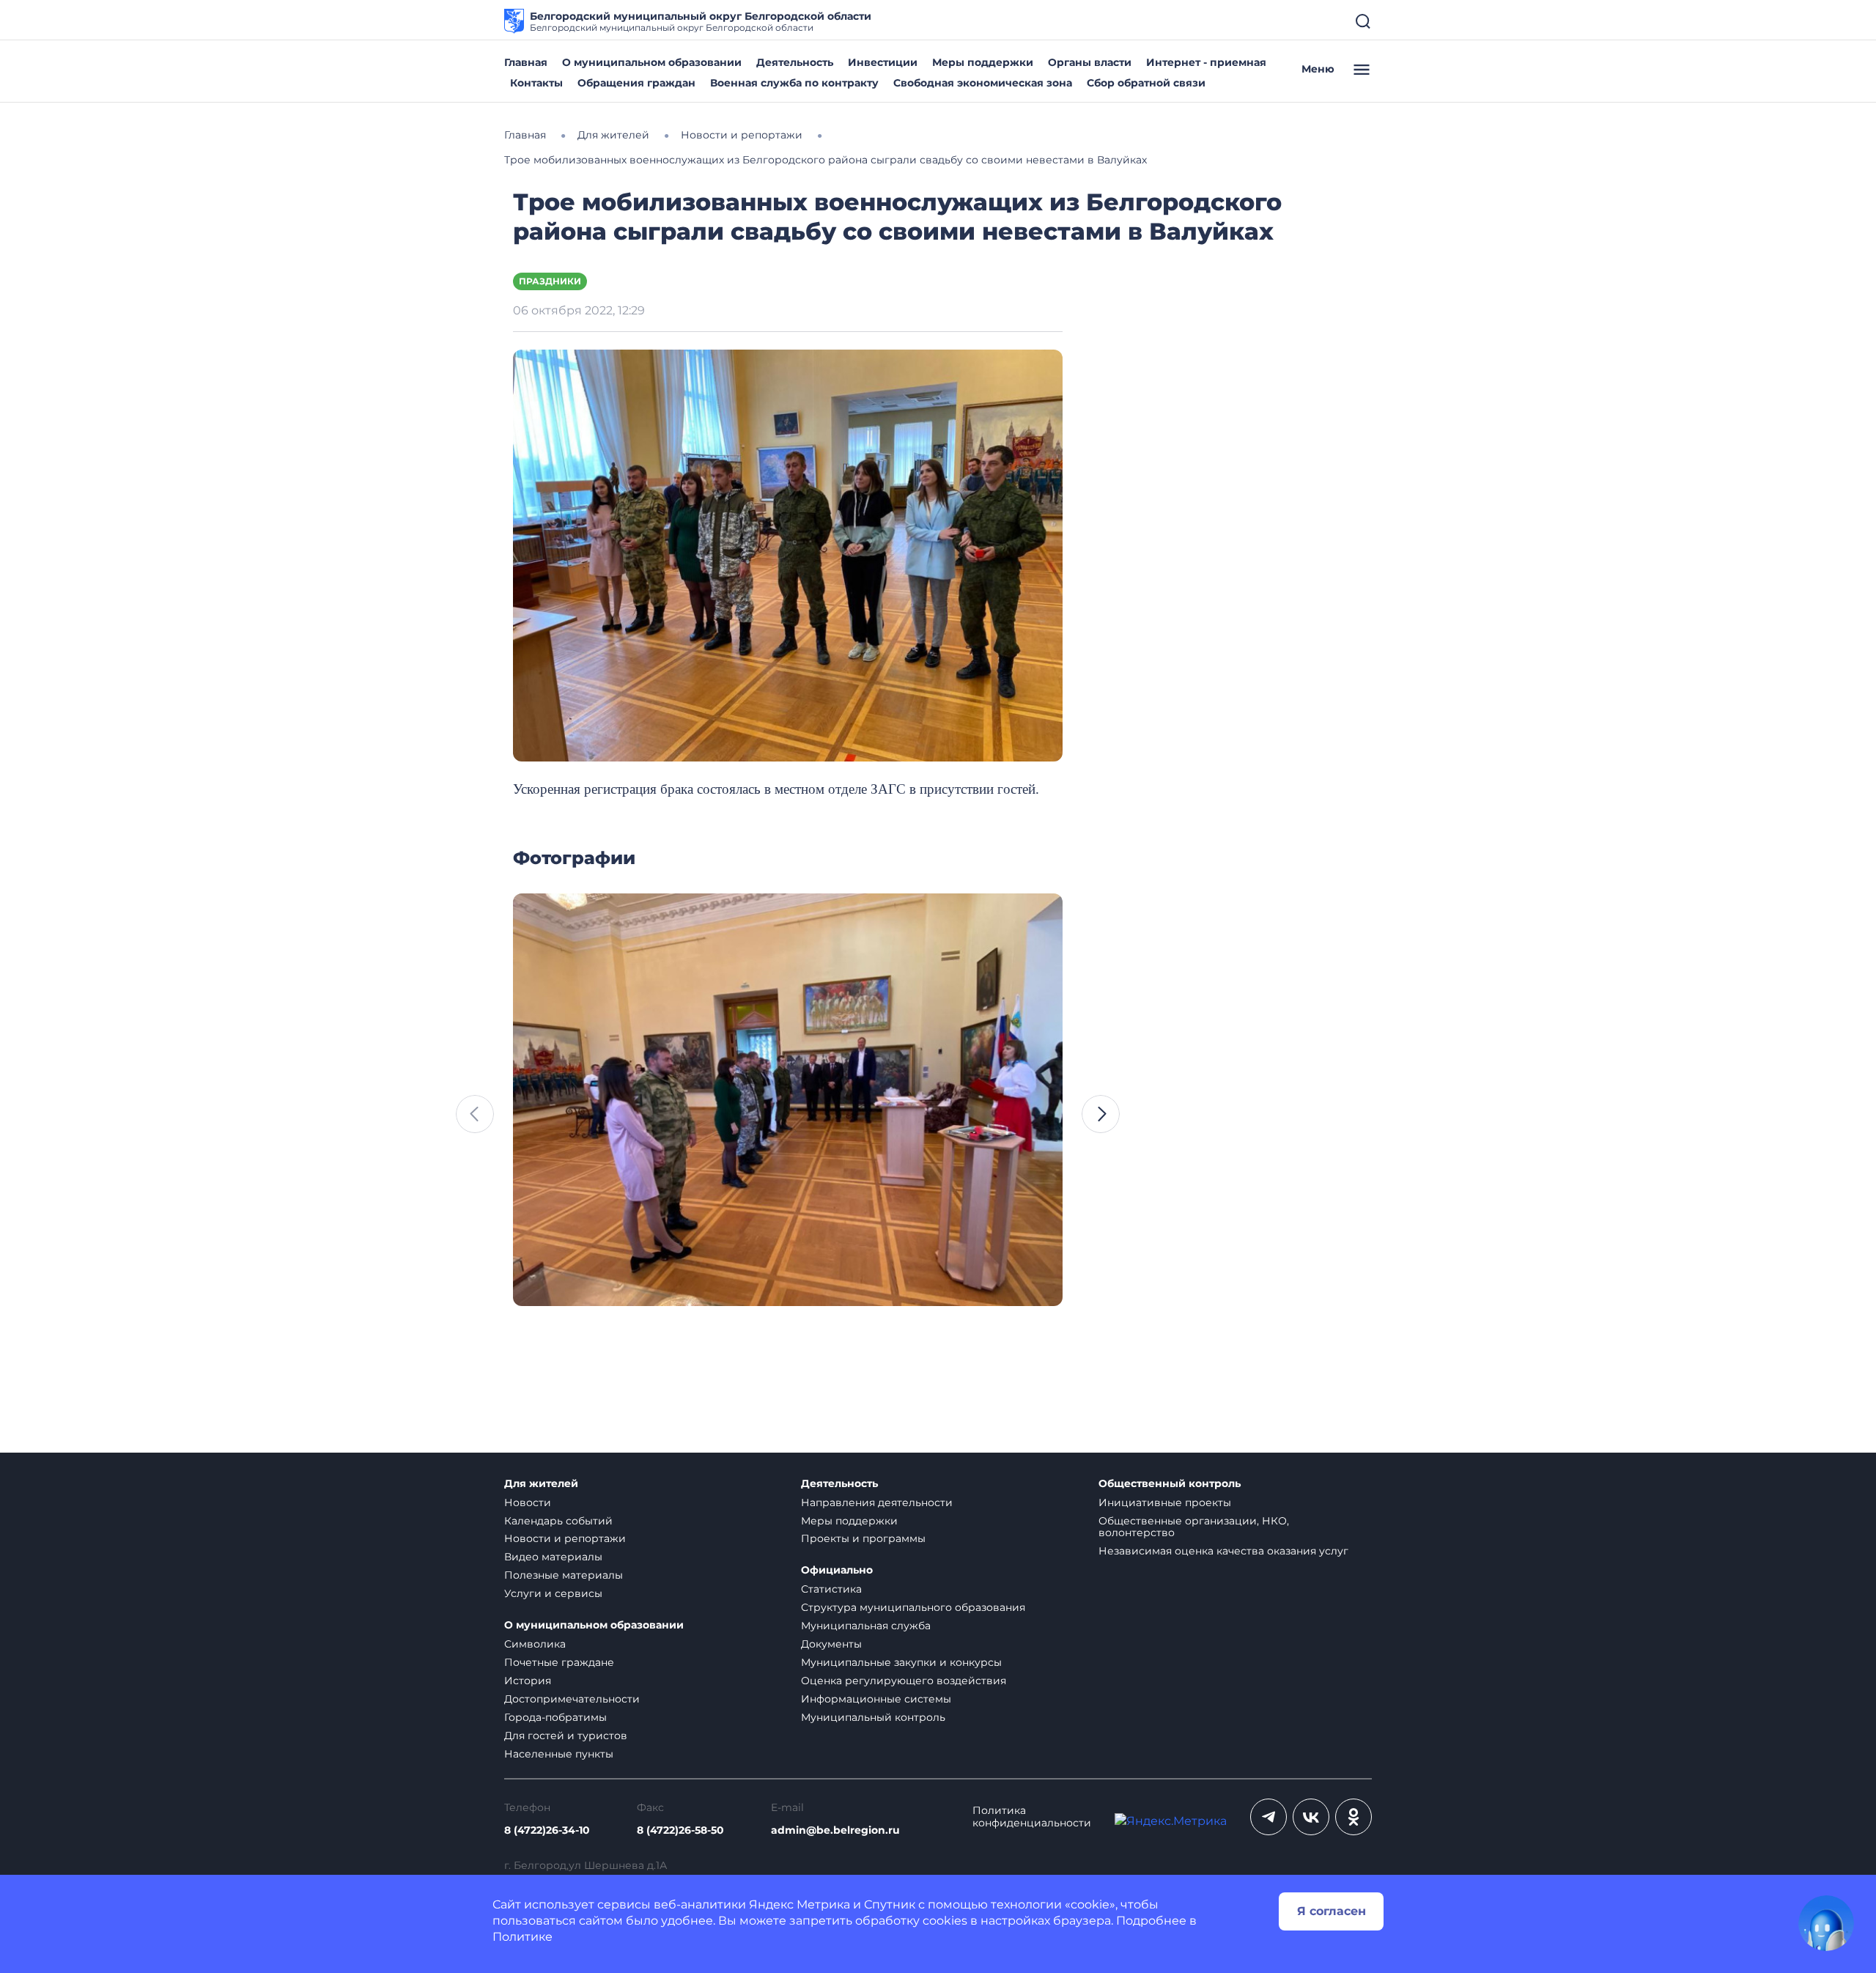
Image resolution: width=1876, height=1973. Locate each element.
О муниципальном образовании (652, 62)
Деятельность (795, 62)
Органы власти (1090, 62)
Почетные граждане (559, 1662)
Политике (522, 1937)
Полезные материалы (564, 1575)
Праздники (550, 281)
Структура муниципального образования (913, 1607)
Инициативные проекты (1165, 1502)
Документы (831, 1644)
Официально (837, 1570)
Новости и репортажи (565, 1538)
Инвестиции (883, 62)
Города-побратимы (555, 1717)
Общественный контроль (1170, 1484)
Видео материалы (553, 1557)
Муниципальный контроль (873, 1717)
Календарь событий (558, 1521)
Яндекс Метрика (799, 1904)
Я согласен (1332, 1911)
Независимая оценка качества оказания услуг (1223, 1551)
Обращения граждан (636, 83)
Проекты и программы (863, 1538)
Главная (526, 62)
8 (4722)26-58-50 (680, 1830)
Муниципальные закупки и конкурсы (901, 1662)
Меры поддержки (983, 62)
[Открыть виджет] (1826, 1923)
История (528, 1681)
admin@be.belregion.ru (835, 1830)
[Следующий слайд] (1101, 1114)
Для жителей (541, 1484)
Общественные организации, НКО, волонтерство (1194, 1527)
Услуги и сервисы (553, 1593)
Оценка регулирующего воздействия (904, 1681)
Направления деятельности (877, 1502)
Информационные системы (876, 1699)
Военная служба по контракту (794, 83)
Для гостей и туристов (566, 1736)
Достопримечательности (572, 1699)
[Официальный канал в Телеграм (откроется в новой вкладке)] (1268, 1817)
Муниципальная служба (866, 1626)
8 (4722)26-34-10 (547, 1830)
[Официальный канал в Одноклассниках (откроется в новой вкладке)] (1354, 1817)
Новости (528, 1502)
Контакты (536, 83)
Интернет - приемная (1206, 62)
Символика (535, 1644)
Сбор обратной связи (1146, 83)
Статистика (831, 1589)
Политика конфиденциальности (1032, 1817)
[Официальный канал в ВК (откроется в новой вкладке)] (1311, 1817)
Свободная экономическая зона (983, 83)
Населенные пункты (559, 1754)
